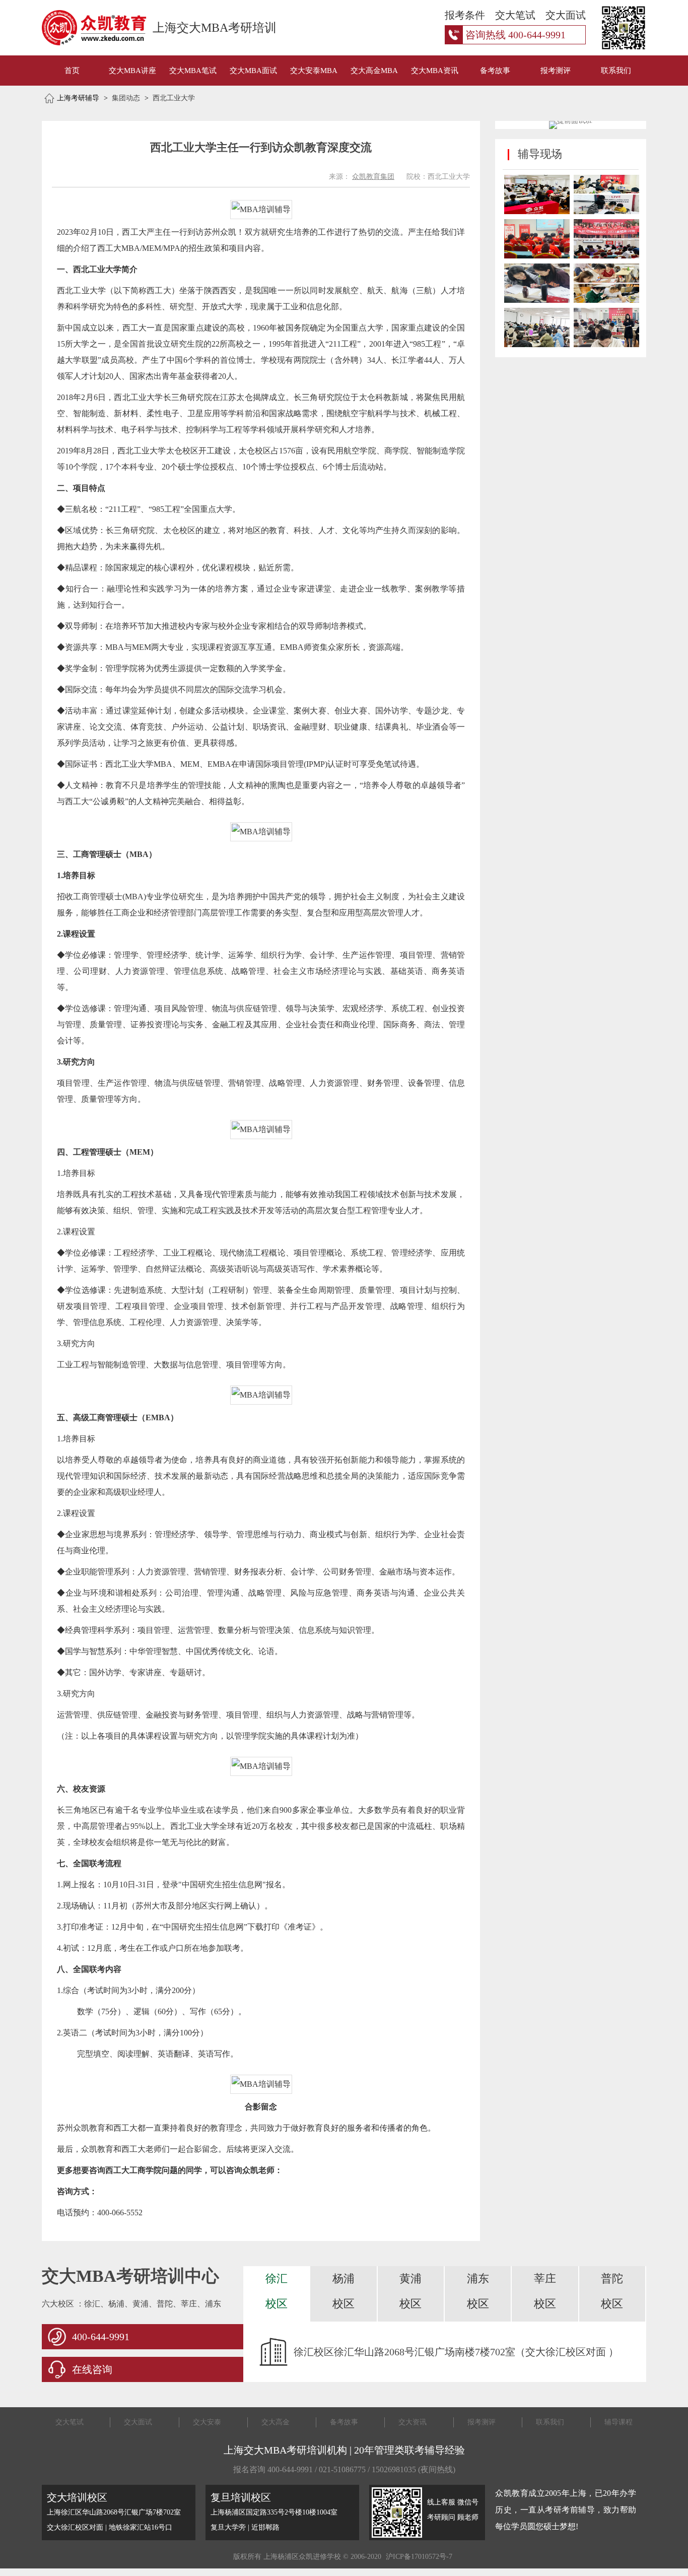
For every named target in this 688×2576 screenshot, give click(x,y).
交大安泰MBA (314, 71)
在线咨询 (92, 2369)
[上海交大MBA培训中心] (83, 28)
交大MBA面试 (253, 71)
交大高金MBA (374, 71)
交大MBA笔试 (193, 71)
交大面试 (138, 2422)
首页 (72, 71)
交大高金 (276, 2422)
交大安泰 (207, 2422)
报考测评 (556, 71)
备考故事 (495, 71)
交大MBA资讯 (435, 71)
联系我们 (616, 71)
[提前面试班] (571, 121)
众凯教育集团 (373, 177)
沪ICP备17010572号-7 (419, 2557)
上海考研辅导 (78, 98)
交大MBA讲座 (132, 71)
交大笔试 (70, 2422)
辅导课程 (618, 2422)
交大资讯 (412, 2422)
